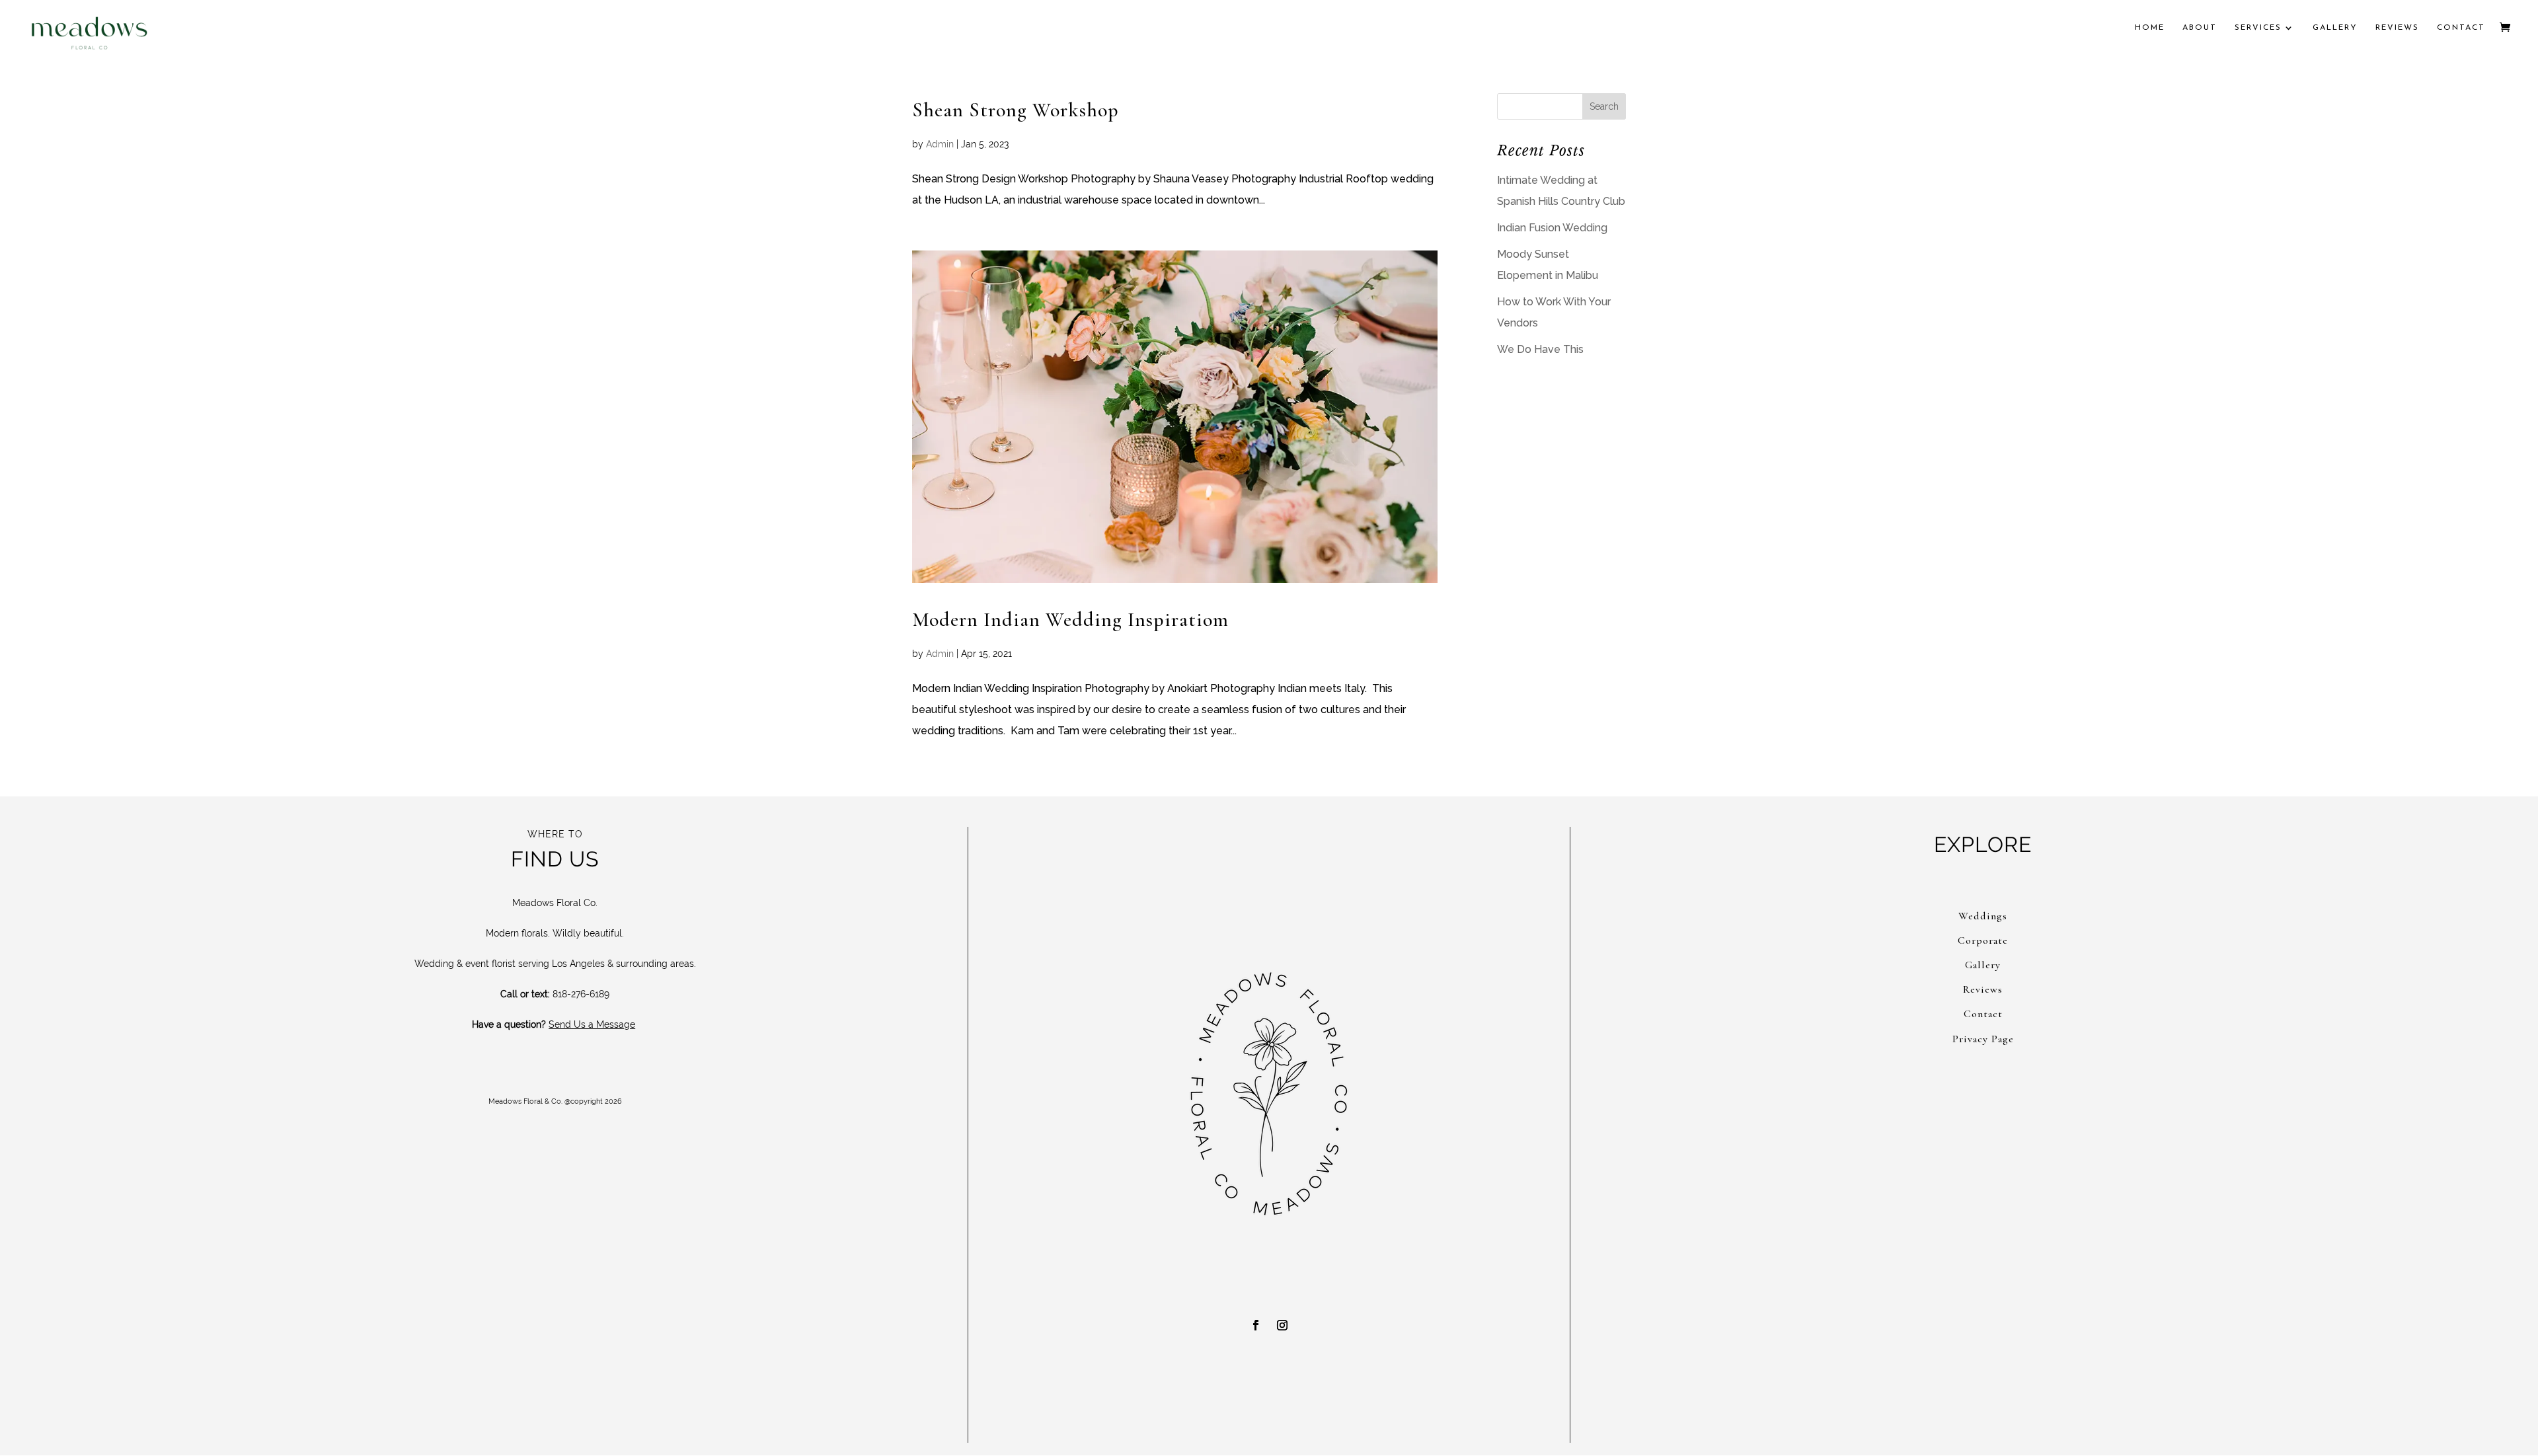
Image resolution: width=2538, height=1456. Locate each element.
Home (2150, 28)
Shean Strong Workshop (1016, 110)
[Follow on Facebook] (1256, 1325)
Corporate (1983, 940)
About (2200, 28)
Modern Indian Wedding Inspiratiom (1070, 620)
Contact (2461, 28)
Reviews (2397, 28)
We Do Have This (1540, 349)
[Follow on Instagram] (1282, 1325)
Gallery (2335, 28)
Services (2258, 28)
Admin (940, 144)
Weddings (1983, 916)
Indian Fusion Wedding (1552, 228)
